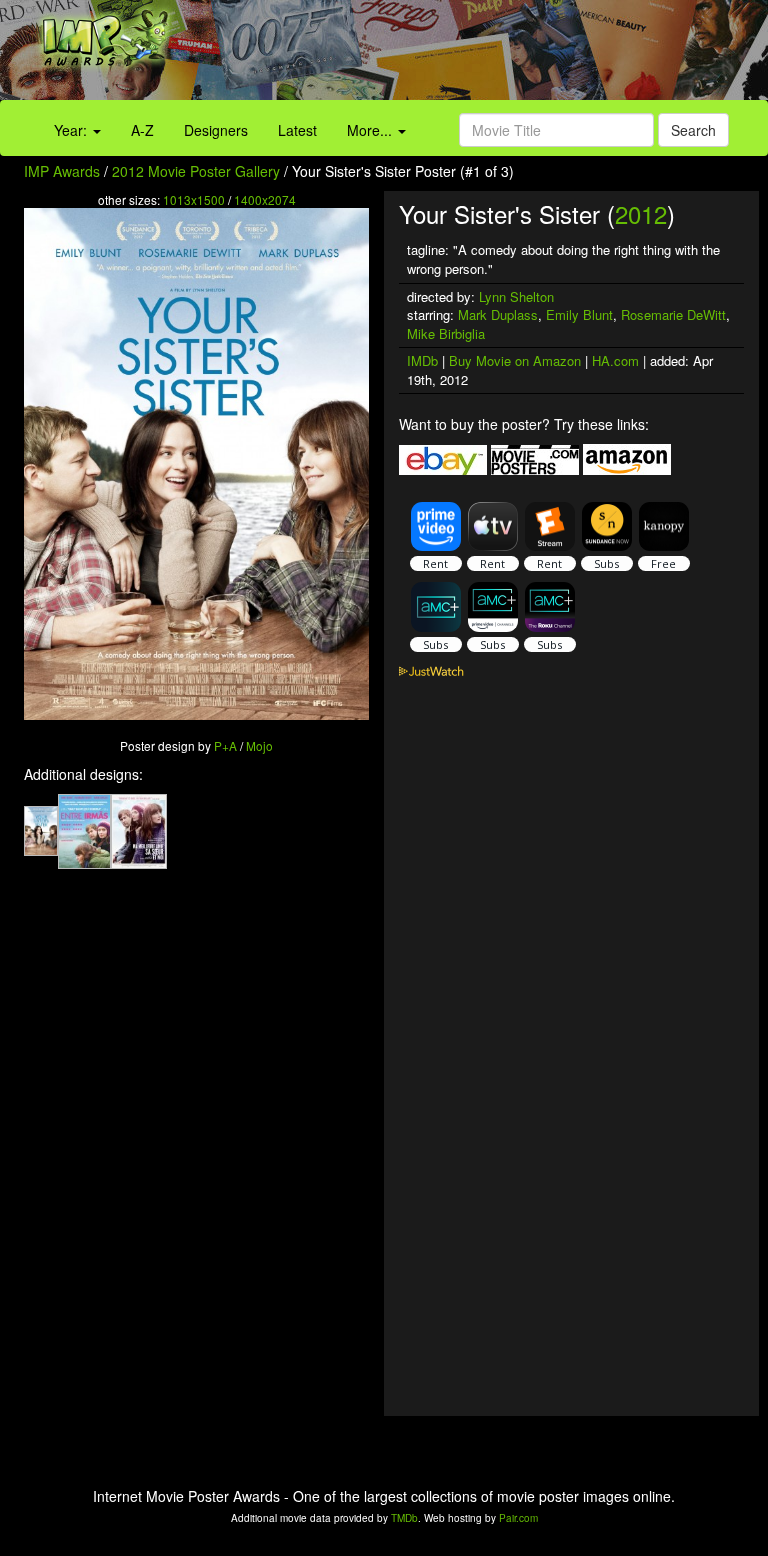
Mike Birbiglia (446, 333)
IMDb (422, 360)
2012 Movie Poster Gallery (196, 171)
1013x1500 (194, 199)
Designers (216, 130)
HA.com (615, 360)
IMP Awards (62, 171)
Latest (297, 130)
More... (371, 130)
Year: (72, 130)
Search (693, 130)
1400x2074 (265, 199)
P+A (225, 745)
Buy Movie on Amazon (515, 360)
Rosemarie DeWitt (673, 314)
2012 (641, 213)
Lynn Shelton (516, 296)
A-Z (142, 130)
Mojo (259, 745)
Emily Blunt (579, 314)
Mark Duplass (498, 314)
